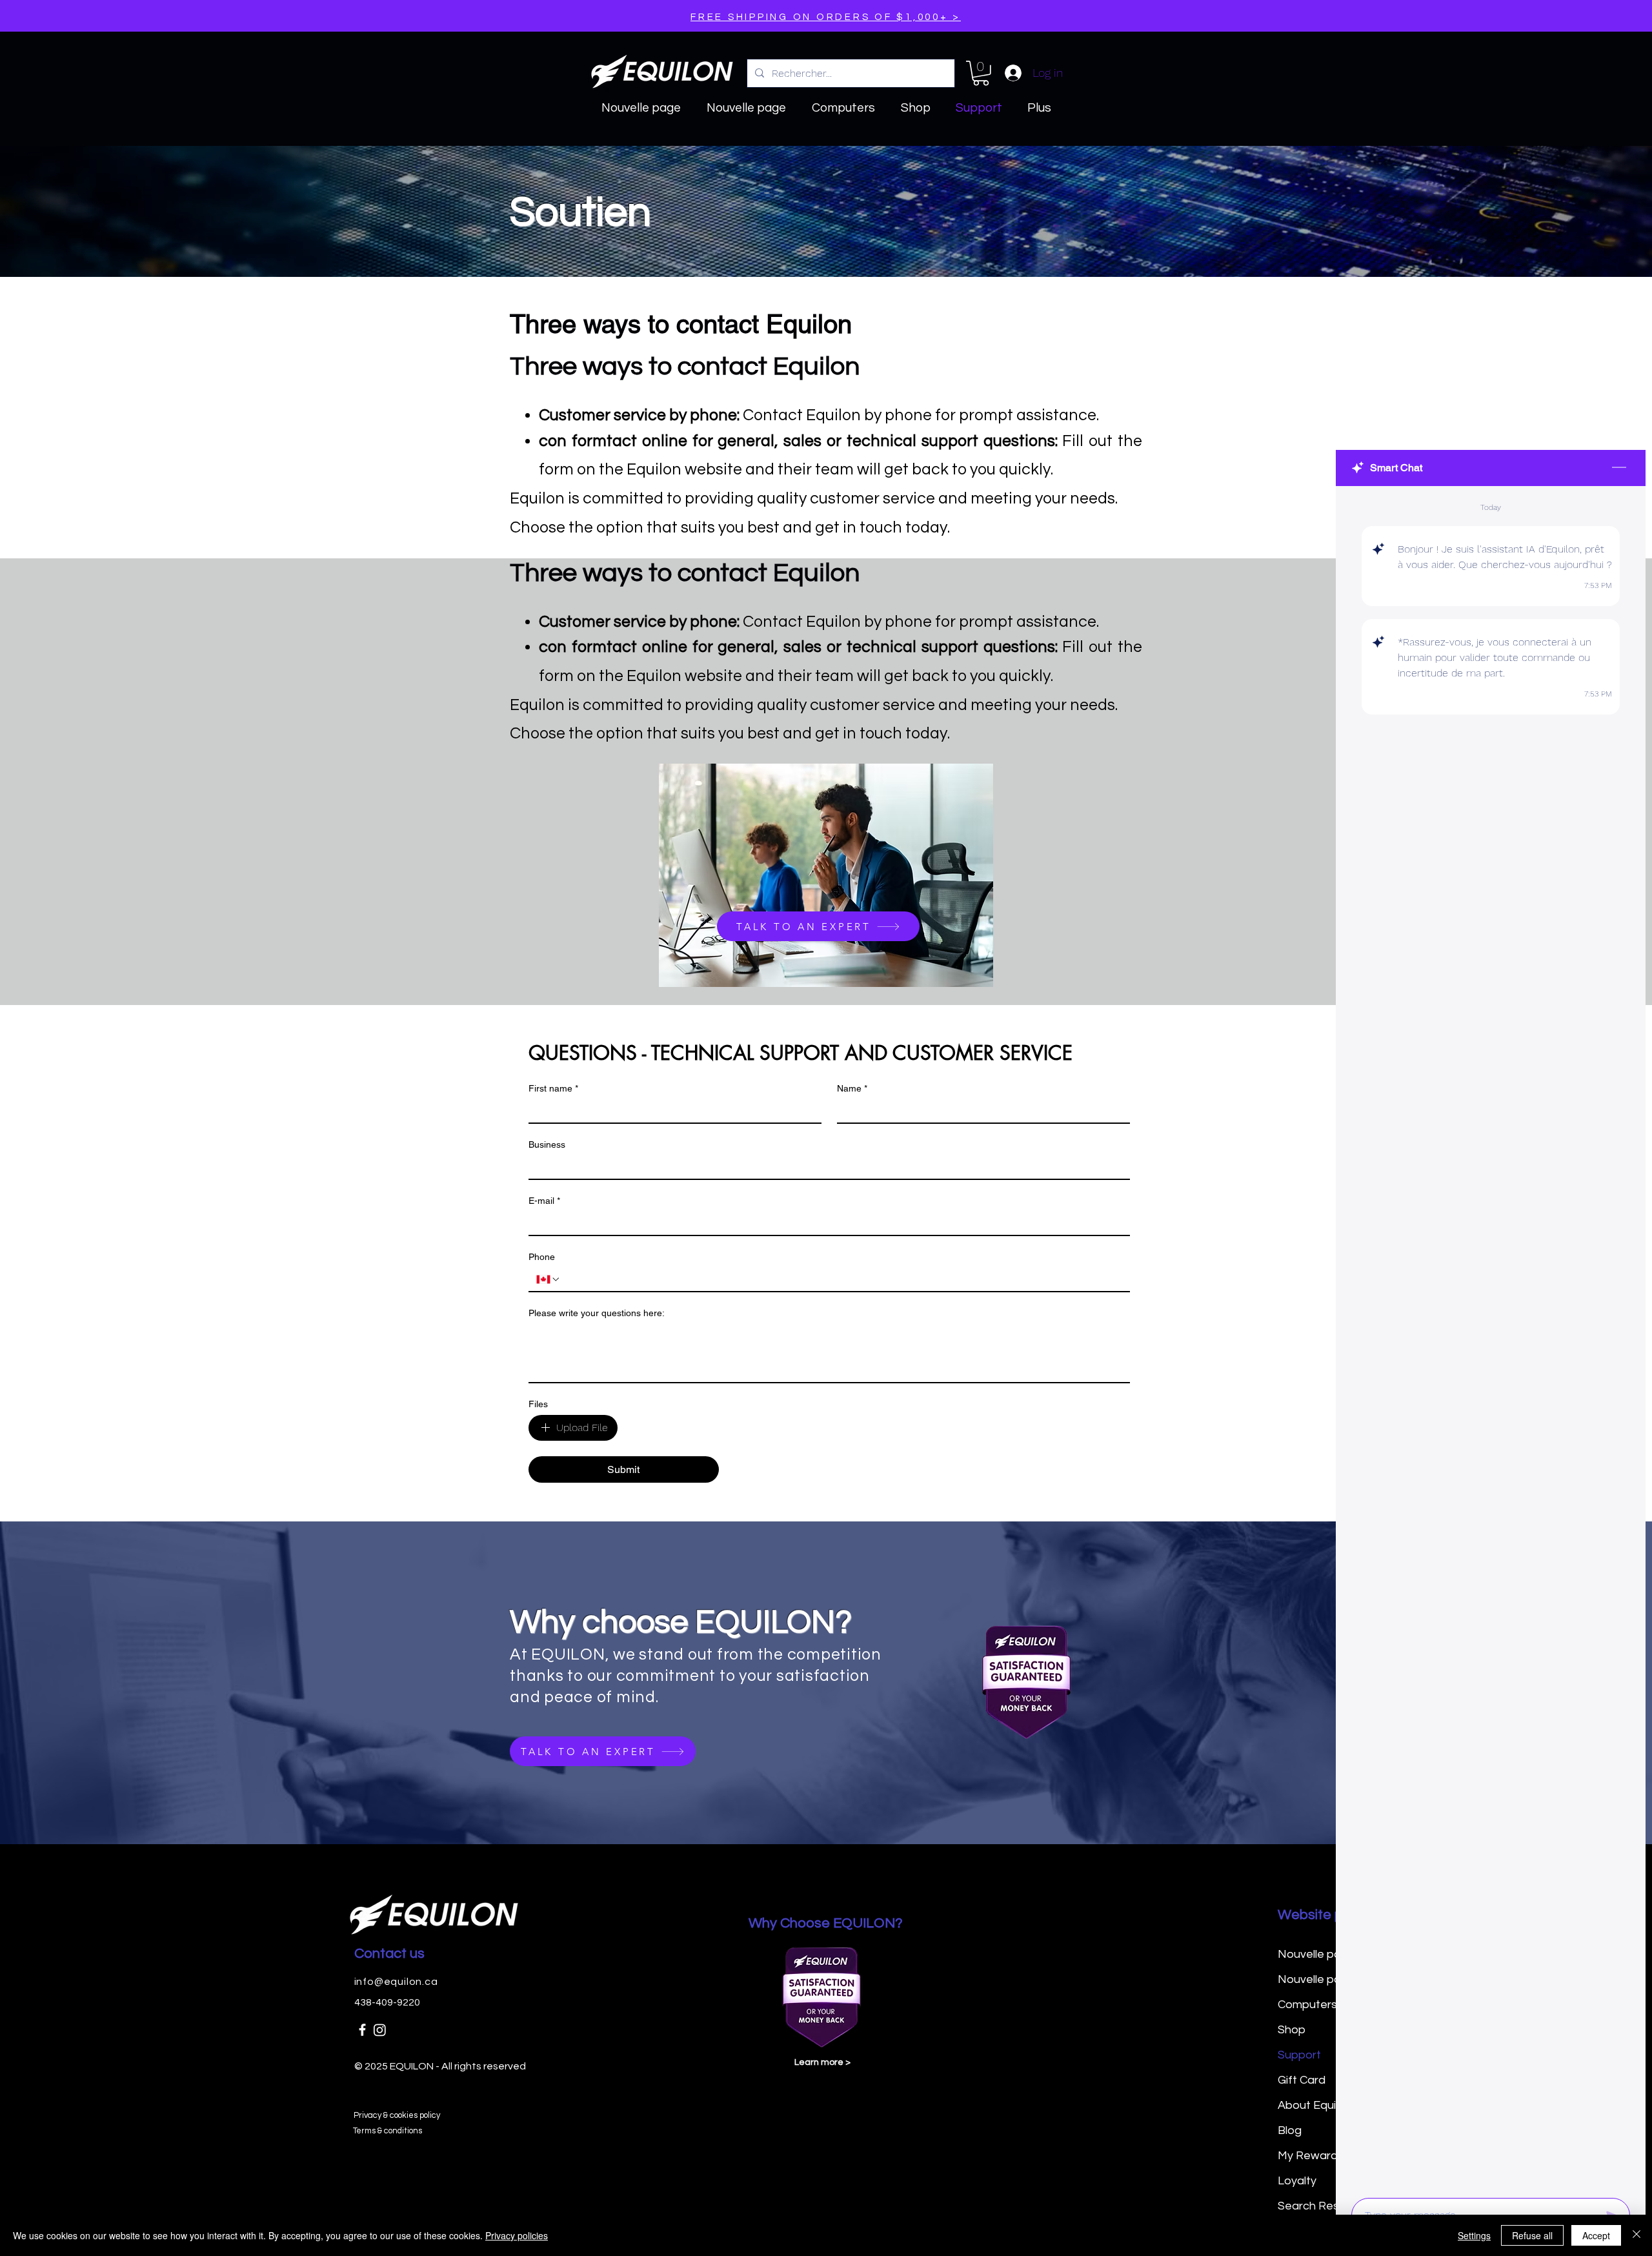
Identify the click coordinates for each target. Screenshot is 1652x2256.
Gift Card (1302, 2080)
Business (547, 1144)
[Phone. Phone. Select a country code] (549, 1279)
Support (1299, 2055)
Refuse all (1532, 2235)
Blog (1290, 2130)
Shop (1292, 2030)
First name (553, 1088)
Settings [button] (1474, 2235)
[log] (1491, 1338)
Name (852, 1088)
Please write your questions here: (597, 1313)
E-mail (544, 1201)
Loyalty (1297, 2181)
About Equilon (1315, 2105)
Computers (1307, 2005)
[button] (981, 73)
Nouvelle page (1316, 1954)
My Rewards (1311, 2156)
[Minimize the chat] (1619, 468)
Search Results (1318, 2206)
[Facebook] (362, 2030)
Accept (1596, 2235)
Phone (542, 1257)
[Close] (1637, 2235)
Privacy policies (517, 2235)
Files (538, 1404)
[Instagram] (380, 2030)
